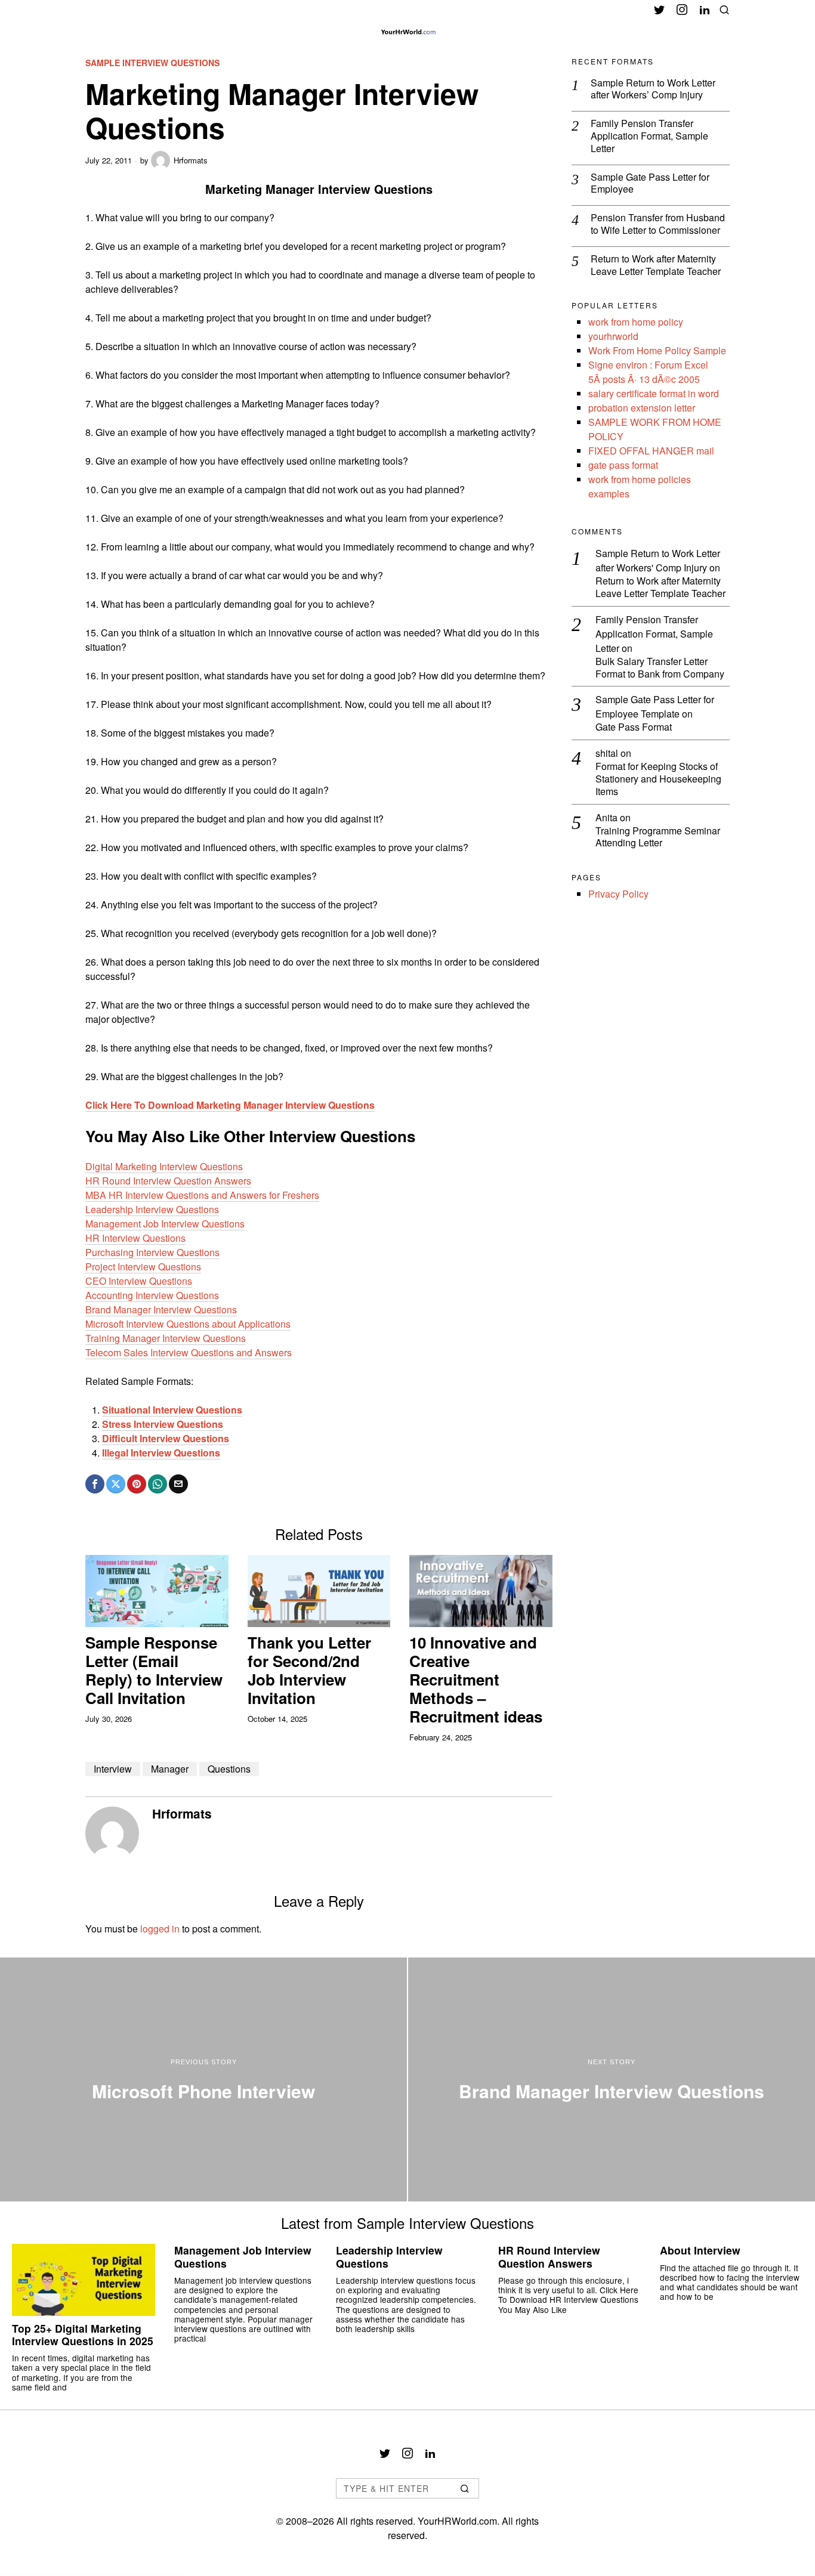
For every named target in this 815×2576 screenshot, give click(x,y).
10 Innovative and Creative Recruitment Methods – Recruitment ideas (476, 1680)
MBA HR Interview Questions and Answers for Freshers (202, 1195)
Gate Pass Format (634, 727)
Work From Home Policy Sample (657, 350)
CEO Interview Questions (139, 1281)
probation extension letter (642, 408)
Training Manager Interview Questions (166, 1338)
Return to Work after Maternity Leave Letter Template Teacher (656, 265)
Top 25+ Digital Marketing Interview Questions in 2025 (83, 2334)
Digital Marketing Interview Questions (164, 1166)
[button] (465, 2488)
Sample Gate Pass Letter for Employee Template (655, 706)
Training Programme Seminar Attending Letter (658, 837)
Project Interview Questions (143, 1267)
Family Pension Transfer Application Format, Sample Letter (649, 136)
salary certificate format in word (654, 393)
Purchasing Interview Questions (152, 1252)
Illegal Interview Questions (161, 1453)
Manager (170, 1769)
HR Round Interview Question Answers (168, 1181)
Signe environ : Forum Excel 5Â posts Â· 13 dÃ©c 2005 (648, 372)
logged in (160, 1929)
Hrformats (191, 160)
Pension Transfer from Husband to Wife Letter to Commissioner (658, 224)
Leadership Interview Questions (152, 1209)
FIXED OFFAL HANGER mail (651, 451)
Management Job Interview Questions (165, 1224)
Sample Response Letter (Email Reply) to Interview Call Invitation (154, 1670)
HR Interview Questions (135, 1238)
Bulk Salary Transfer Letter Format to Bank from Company (660, 668)
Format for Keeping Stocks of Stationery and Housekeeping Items (658, 779)
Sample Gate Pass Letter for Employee (650, 184)
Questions (229, 1769)
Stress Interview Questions (163, 1424)
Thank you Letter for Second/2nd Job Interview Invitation (309, 1670)
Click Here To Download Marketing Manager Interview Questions (230, 1105)
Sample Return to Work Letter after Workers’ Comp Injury (653, 89)
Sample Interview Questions (152, 63)
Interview (113, 1769)
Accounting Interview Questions (152, 1295)
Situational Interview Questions (172, 1410)
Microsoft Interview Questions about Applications (188, 1324)
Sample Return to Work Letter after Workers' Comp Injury (658, 560)
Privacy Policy (618, 894)
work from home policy (636, 322)
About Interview (700, 2250)
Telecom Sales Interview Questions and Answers (189, 1352)
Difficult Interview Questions (166, 1438)
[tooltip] (659, 10)
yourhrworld (613, 336)
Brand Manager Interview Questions (161, 1309)
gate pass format (623, 465)
